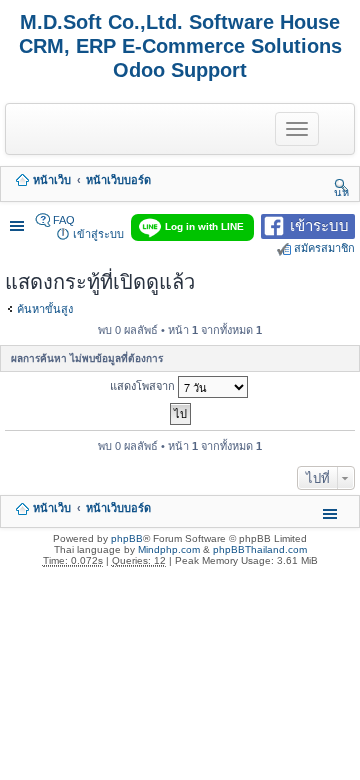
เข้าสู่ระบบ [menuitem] (98, 234)
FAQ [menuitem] (64, 220)
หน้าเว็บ (52, 180)
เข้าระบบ (319, 224)
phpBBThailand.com (260, 549)
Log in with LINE (204, 226)
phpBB (127, 538)
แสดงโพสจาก (144, 385)
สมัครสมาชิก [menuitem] (324, 248)
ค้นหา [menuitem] (341, 185)
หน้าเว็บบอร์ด (118, 180)
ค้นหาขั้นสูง (45, 309)
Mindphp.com (169, 549)
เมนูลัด (19, 220)
